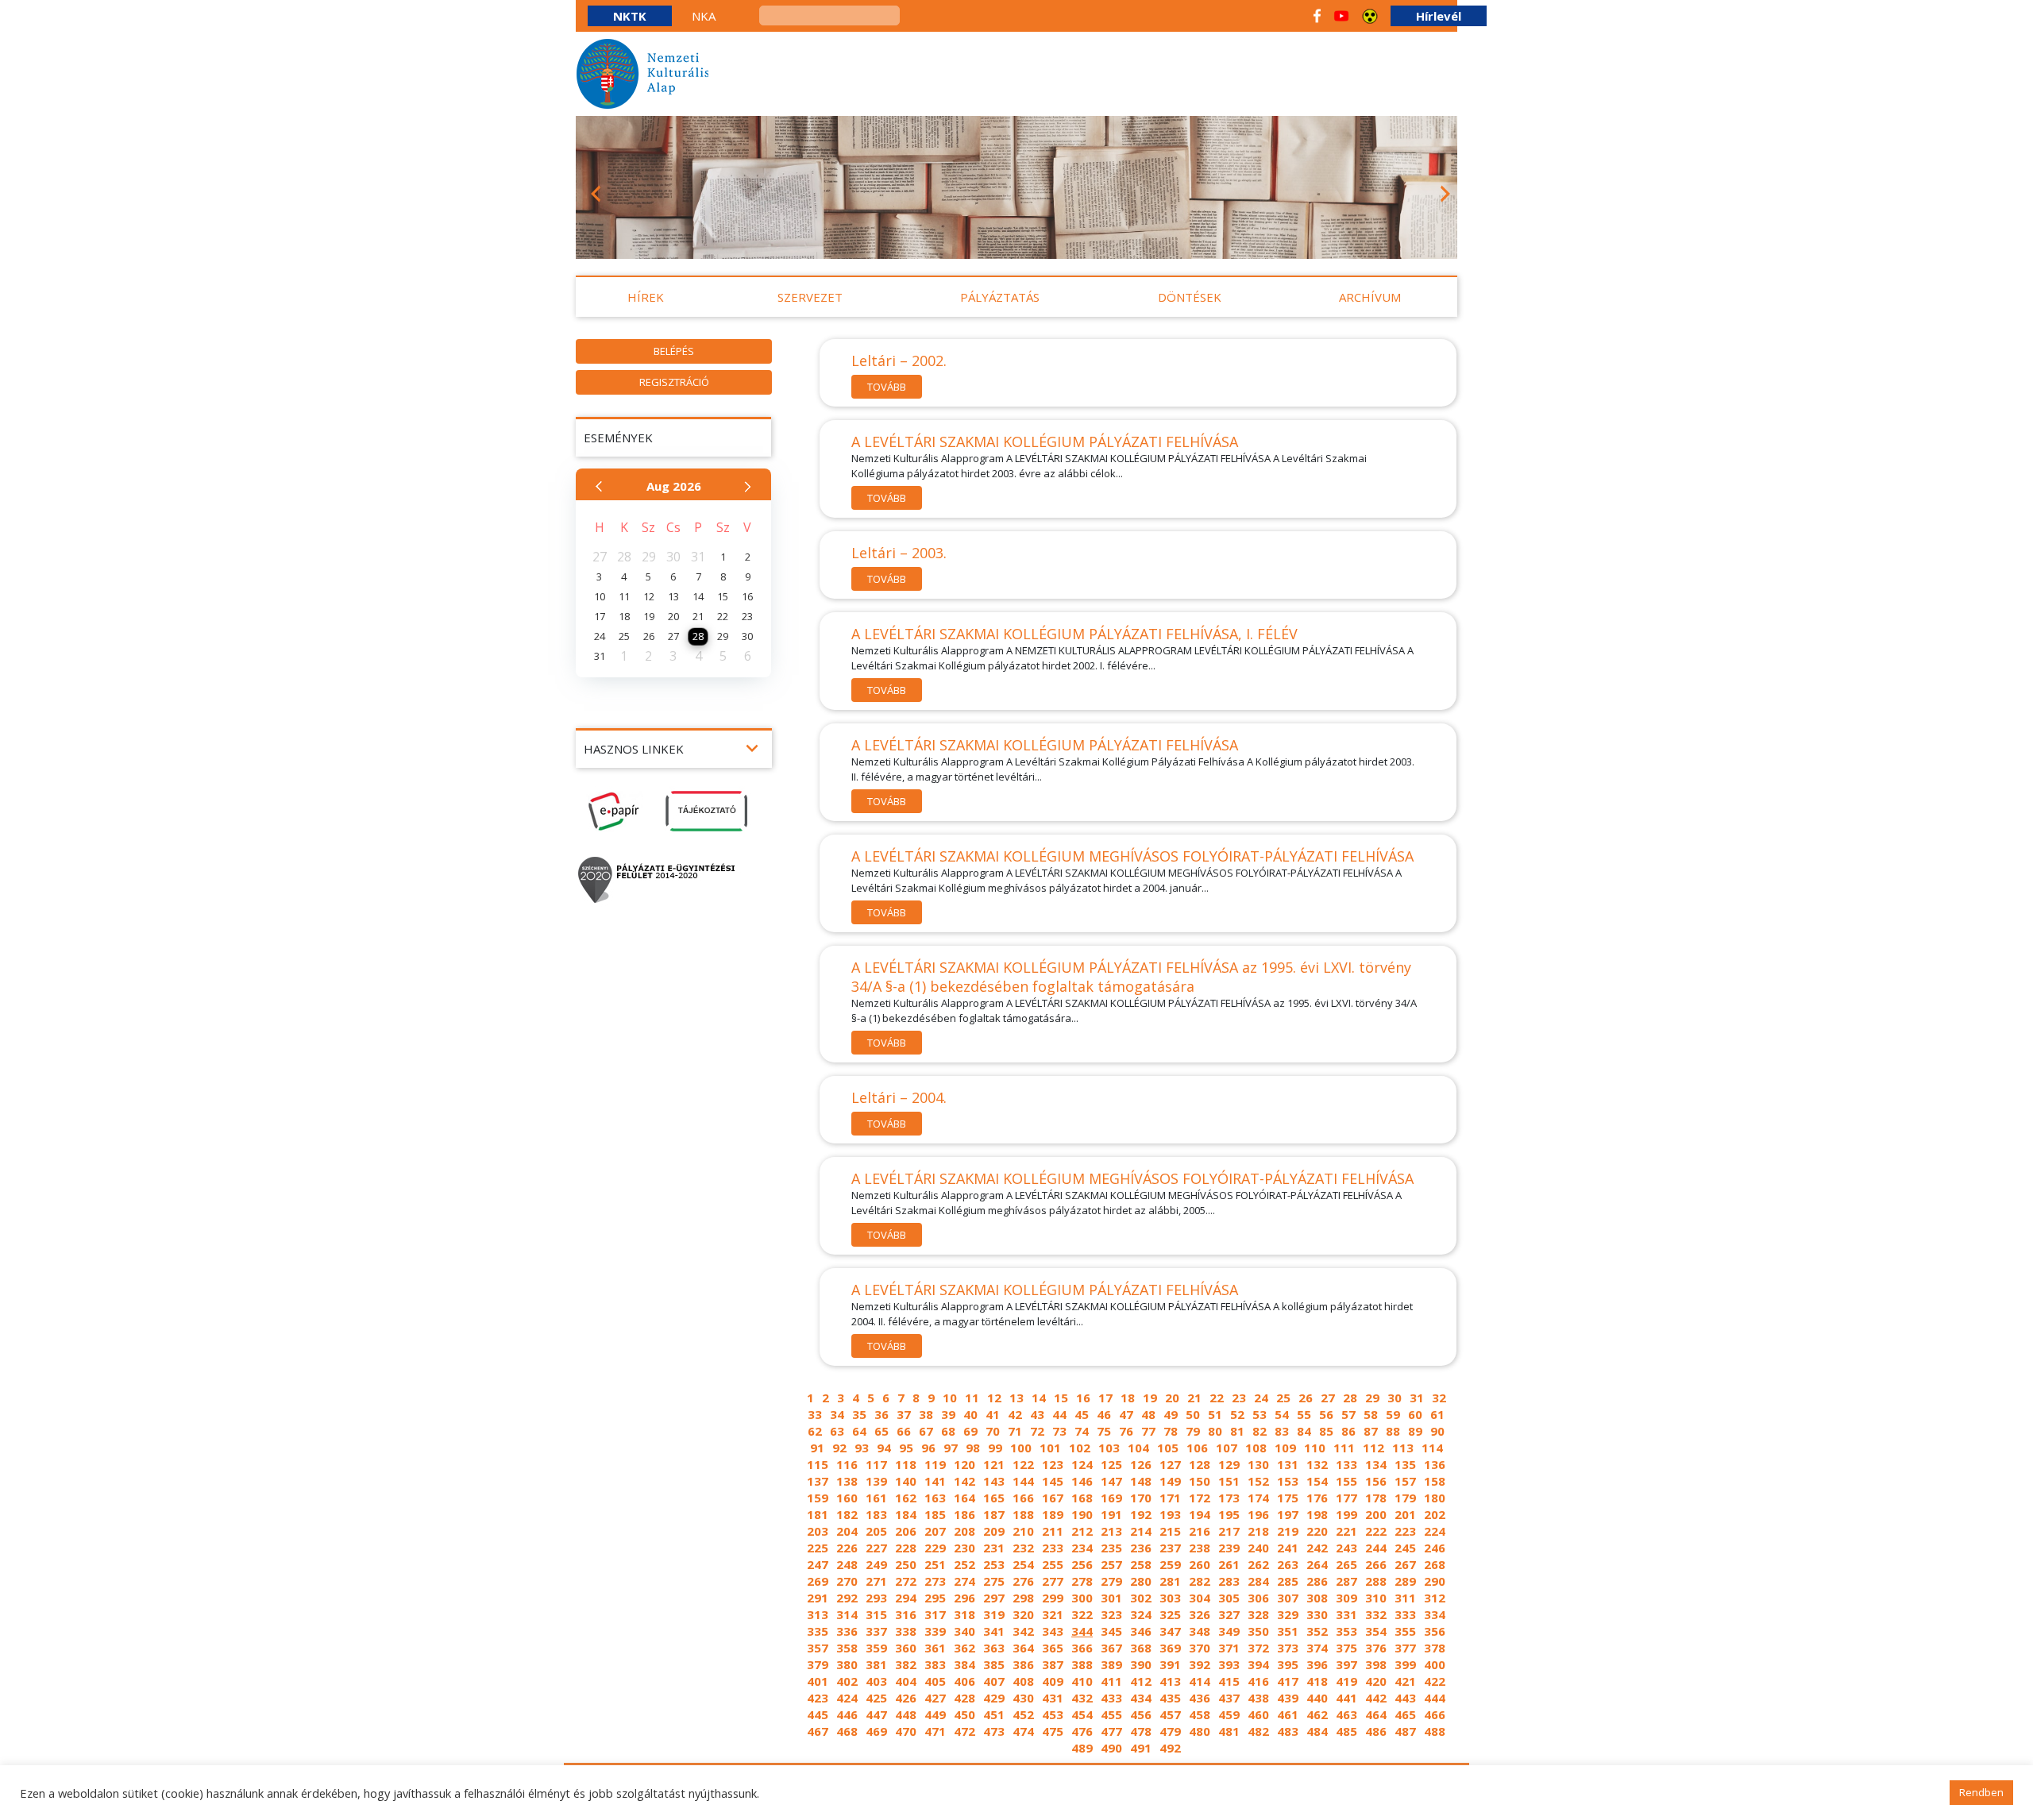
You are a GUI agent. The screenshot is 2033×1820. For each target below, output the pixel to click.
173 (1229, 1498)
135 (1405, 1464)
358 (847, 1648)
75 (1104, 1431)
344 (1082, 1631)
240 (1258, 1548)
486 (1376, 1731)
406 (964, 1681)
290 (1435, 1581)
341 (994, 1631)
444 (1435, 1698)
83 (1282, 1431)
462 (1317, 1714)
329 (1288, 1614)
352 (1317, 1631)
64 (859, 1431)
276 (1023, 1581)
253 (994, 1564)
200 (1376, 1514)
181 (818, 1514)
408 (1023, 1681)
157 (1405, 1481)
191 (1111, 1514)
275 (994, 1581)
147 (1111, 1481)
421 (1405, 1681)
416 (1258, 1681)
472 (964, 1731)
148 (1141, 1481)
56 (1326, 1414)
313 (818, 1614)
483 (1288, 1731)
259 (1170, 1564)
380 (847, 1664)
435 (1170, 1698)
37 (904, 1414)
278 (1082, 1581)
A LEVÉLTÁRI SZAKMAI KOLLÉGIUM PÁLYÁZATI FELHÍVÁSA (1045, 442)
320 (1023, 1614)
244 (1376, 1548)
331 (1346, 1614)
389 (1111, 1664)
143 (994, 1481)
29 (1372, 1398)
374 (1317, 1648)
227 (876, 1548)
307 (1288, 1598)
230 (964, 1548)
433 (1111, 1698)
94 (884, 1448)
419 (1346, 1681)
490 (1111, 1748)
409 (1053, 1681)
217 (1229, 1531)
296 (964, 1598)
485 (1346, 1731)
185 (935, 1514)
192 (1141, 1514)
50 (1193, 1414)
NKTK (630, 16)
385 (994, 1664)
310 (1376, 1598)
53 (1260, 1414)
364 (1023, 1648)
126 (1141, 1464)
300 (1082, 1598)
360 (906, 1648)
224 (1435, 1531)
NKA (704, 16)
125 (1111, 1464)
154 (1317, 1481)
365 (1053, 1648)
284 (1258, 1581)
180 (1435, 1498)
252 (964, 1564)
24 (1261, 1398)
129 (1229, 1464)
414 (1200, 1681)
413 (1170, 1681)
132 (1317, 1464)
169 (1111, 1498)
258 (1141, 1564)
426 (906, 1698)
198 (1317, 1514)
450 (964, 1714)
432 (1082, 1698)
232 (1023, 1548)
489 (1082, 1748)
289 (1405, 1581)
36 (881, 1414)
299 (1053, 1598)
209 (994, 1531)
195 (1229, 1514)
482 (1258, 1731)
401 (818, 1681)
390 (1141, 1664)
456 (1141, 1714)
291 (818, 1598)
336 (847, 1631)
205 (876, 1531)
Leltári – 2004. (899, 1097)
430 (1023, 1698)
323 (1111, 1614)
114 (1432, 1448)
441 (1346, 1698)
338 (906, 1631)
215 (1170, 1531)
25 (1283, 1398)
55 (1304, 1414)
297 (994, 1598)
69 (970, 1431)
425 (876, 1698)
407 (994, 1681)
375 (1346, 1648)
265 (1346, 1564)
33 (815, 1414)
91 (817, 1448)
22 (1217, 1398)
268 (1435, 1564)
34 (837, 1414)
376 (1376, 1648)
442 (1376, 1698)
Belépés (674, 351)
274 (964, 1581)
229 (935, 1548)
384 (964, 1664)
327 (1229, 1614)
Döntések (1190, 297)
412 (1141, 1681)
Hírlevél (1439, 16)
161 (876, 1498)
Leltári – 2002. (899, 361)
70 (993, 1431)
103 (1109, 1448)
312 (1435, 1598)
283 (1229, 1581)
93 (862, 1448)
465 (1405, 1714)
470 (906, 1731)
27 (1328, 1398)
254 (1023, 1564)
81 (1237, 1431)
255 (1053, 1564)
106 (1197, 1448)
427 (935, 1698)
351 (1288, 1631)
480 (1200, 1731)
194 (1200, 1514)
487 (1405, 1731)
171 (1170, 1498)
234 (1082, 1548)
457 (1170, 1714)
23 (1239, 1398)
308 (1317, 1598)
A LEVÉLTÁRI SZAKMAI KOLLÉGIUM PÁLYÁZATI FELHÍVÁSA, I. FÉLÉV (1074, 634)
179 (1405, 1498)
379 (818, 1664)
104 (1138, 1448)
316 (906, 1614)
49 (1171, 1414)
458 (1200, 1714)
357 (818, 1648)
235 (1111, 1548)
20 (1172, 1398)
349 (1229, 1631)
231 (994, 1548)
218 (1258, 1531)
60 (1415, 1414)
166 (1023, 1498)
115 (818, 1464)
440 (1317, 1698)
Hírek (646, 297)
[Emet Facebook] (1317, 16)
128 (1200, 1464)
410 (1082, 1681)
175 (1288, 1498)
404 (906, 1681)
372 (1258, 1648)
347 (1170, 1631)
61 (1437, 1414)
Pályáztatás (1000, 297)
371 (1229, 1648)
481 (1229, 1731)
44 (1059, 1414)
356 (1435, 1631)
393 (1229, 1664)
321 (1053, 1614)
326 (1200, 1614)
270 (847, 1581)
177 (1346, 1498)
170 (1141, 1498)
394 (1258, 1664)
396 (1317, 1664)
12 (994, 1398)
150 (1200, 1481)
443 (1405, 1698)
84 (1304, 1431)
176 (1317, 1498)
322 (1082, 1614)
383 (935, 1664)
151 (1229, 1481)
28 (1350, 1398)
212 (1082, 1531)
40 (970, 1414)
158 (1435, 1481)
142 (964, 1481)
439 (1288, 1698)
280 (1141, 1581)
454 (1082, 1714)
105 (1168, 1448)
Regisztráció (674, 382)
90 (1437, 1431)
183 (876, 1514)
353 (1346, 1631)
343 (1053, 1631)
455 (1111, 1714)
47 (1126, 1414)
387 (1053, 1664)
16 (1083, 1398)
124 (1082, 1464)
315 (876, 1614)
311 (1405, 1598)
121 (994, 1464)
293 (876, 1598)
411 (1111, 1681)
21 (1194, 1398)
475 (1053, 1731)
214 (1141, 1531)
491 (1141, 1748)
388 (1082, 1664)
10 (950, 1398)
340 (964, 1631)
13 (1016, 1398)
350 (1258, 1631)
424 (847, 1698)
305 (1229, 1598)
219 (1288, 1531)
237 (1170, 1548)
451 (994, 1714)
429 (994, 1698)
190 (1082, 1514)
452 (1023, 1714)
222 (1376, 1531)
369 (1170, 1648)
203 (818, 1531)
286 (1317, 1581)
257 (1111, 1564)
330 (1317, 1614)
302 (1141, 1598)
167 (1053, 1498)
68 (948, 1431)
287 (1346, 1581)
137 (818, 1481)
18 (1128, 1398)
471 (935, 1731)
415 (1229, 1681)
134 (1376, 1464)
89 (1415, 1431)
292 (847, 1598)
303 (1170, 1598)
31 (1417, 1398)
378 (1435, 1648)
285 (1288, 1581)
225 (818, 1548)
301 (1111, 1598)
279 (1111, 1581)
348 (1200, 1631)
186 (964, 1514)
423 (818, 1698)
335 (818, 1631)
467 (818, 1731)
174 (1258, 1498)
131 (1288, 1464)
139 (876, 1481)
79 (1193, 1431)
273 (935, 1581)
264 (1317, 1564)
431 (1053, 1698)
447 (876, 1714)
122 (1023, 1464)
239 (1229, 1548)
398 (1376, 1664)
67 (926, 1431)
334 (1435, 1614)
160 (847, 1498)
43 (1037, 1414)
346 (1141, 1631)
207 (935, 1531)
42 (1015, 1414)
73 (1059, 1431)
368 (1141, 1648)
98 (973, 1448)
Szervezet (810, 297)
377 (1405, 1648)
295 (935, 1598)
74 (1082, 1431)
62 (815, 1431)
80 (1215, 1431)
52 (1237, 1414)
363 (994, 1648)
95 (906, 1448)
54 (1282, 1414)
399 (1405, 1664)
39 (948, 1414)
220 (1317, 1531)
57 (1348, 1414)
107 (1227, 1448)
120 (964, 1464)
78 (1171, 1431)
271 (876, 1581)
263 (1288, 1564)
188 (1023, 1514)
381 (876, 1664)
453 (1053, 1714)
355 (1405, 1631)
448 (906, 1714)
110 (1315, 1448)
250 (906, 1564)
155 (1346, 1481)
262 (1258, 1564)
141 (935, 1481)
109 (1285, 1448)
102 (1080, 1448)
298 (1023, 1598)
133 (1346, 1464)
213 (1111, 1531)
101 (1050, 1448)
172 (1200, 1498)
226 (847, 1548)
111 (1344, 1448)
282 (1200, 1581)
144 (1023, 1481)
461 (1288, 1714)
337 (876, 1631)
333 (1405, 1614)
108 (1256, 1448)
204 (847, 1531)
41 (993, 1414)
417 (1288, 1681)
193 (1170, 1514)
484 (1317, 1731)
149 (1170, 1481)
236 (1141, 1548)
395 (1288, 1664)
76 (1126, 1431)
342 (1023, 1631)
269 (818, 1581)
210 (1023, 1531)
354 (1376, 1631)
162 (906, 1498)
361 (935, 1648)
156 (1376, 1481)
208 (964, 1531)
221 (1346, 1531)
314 (847, 1614)
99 (995, 1448)
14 (1039, 1398)
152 (1258, 1481)
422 (1435, 1681)
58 (1371, 1414)
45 (1082, 1414)
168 (1082, 1498)
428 (964, 1698)
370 (1200, 1648)
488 (1435, 1731)
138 (847, 1481)
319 (994, 1614)
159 (818, 1498)
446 (847, 1714)
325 (1170, 1614)
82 (1260, 1431)
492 (1170, 1748)
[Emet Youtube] (1341, 16)
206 (906, 1531)
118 (906, 1464)
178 (1376, 1498)
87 (1371, 1431)
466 (1435, 1714)
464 (1376, 1714)
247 (818, 1564)
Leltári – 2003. (899, 553)
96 (928, 1448)
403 (876, 1681)
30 (1395, 1398)
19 (1150, 1398)
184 (906, 1514)
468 (847, 1731)
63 (837, 1431)
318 (964, 1614)
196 (1258, 1514)
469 (876, 1731)
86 (1348, 1431)
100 (1021, 1448)
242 (1317, 1548)
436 (1200, 1698)
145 (1053, 1481)
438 (1258, 1698)
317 (935, 1614)
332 (1376, 1614)
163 (935, 1498)
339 (935, 1631)
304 (1200, 1598)
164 (964, 1498)
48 (1148, 1414)
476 (1082, 1731)
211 (1053, 1531)
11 (972, 1398)
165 (994, 1498)
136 (1435, 1464)
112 (1373, 1448)
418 (1317, 1681)
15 (1061, 1398)
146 (1082, 1481)
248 (847, 1564)
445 (818, 1714)
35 (859, 1414)
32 (1439, 1398)
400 (1435, 1664)
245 (1405, 1548)
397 (1346, 1664)
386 (1023, 1664)
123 (1053, 1464)
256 (1082, 1564)
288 (1376, 1581)
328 (1258, 1614)
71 (1015, 1431)
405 (935, 1681)
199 (1346, 1514)
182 (847, 1514)
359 (876, 1648)
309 (1346, 1598)
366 (1082, 1648)
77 (1148, 1431)
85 (1326, 1431)
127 (1170, 1464)
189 (1053, 1514)
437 (1229, 1698)
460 (1258, 1714)
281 (1170, 1581)
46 (1104, 1414)
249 (876, 1564)
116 (847, 1464)
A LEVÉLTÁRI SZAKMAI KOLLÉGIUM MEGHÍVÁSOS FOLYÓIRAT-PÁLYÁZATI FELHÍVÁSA (1132, 856)
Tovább (887, 387)
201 (1405, 1514)
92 (839, 1448)
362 (964, 1648)
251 (935, 1564)
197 (1288, 1514)
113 (1403, 1448)
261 (1229, 1564)
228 (906, 1548)
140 (906, 1481)
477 (1111, 1731)
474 (1023, 1731)
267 (1405, 1564)
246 (1435, 1548)
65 (881, 1431)
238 (1200, 1548)
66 (904, 1431)
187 (994, 1514)
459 (1229, 1714)
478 (1141, 1731)
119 (935, 1464)
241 (1288, 1548)
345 (1111, 1631)
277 (1053, 1581)
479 (1170, 1731)
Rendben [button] (1981, 1792)
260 (1200, 1564)
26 (1306, 1398)
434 (1141, 1698)
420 (1376, 1681)
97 (951, 1448)
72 (1037, 1431)
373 (1288, 1648)
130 (1258, 1464)
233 (1053, 1548)
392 (1200, 1664)
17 (1105, 1398)
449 (935, 1714)
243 (1346, 1548)
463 (1346, 1714)
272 (906, 1581)
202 (1435, 1514)
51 (1215, 1414)
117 (876, 1464)
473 (994, 1731)
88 (1393, 1431)
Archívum (1370, 297)
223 (1405, 1531)
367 (1111, 1648)
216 (1200, 1531)
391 (1170, 1664)
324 (1141, 1614)
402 (847, 1681)
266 (1376, 1564)
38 (926, 1414)
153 (1288, 1481)
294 (906, 1598)
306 (1258, 1598)
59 (1393, 1414)
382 (906, 1664)
